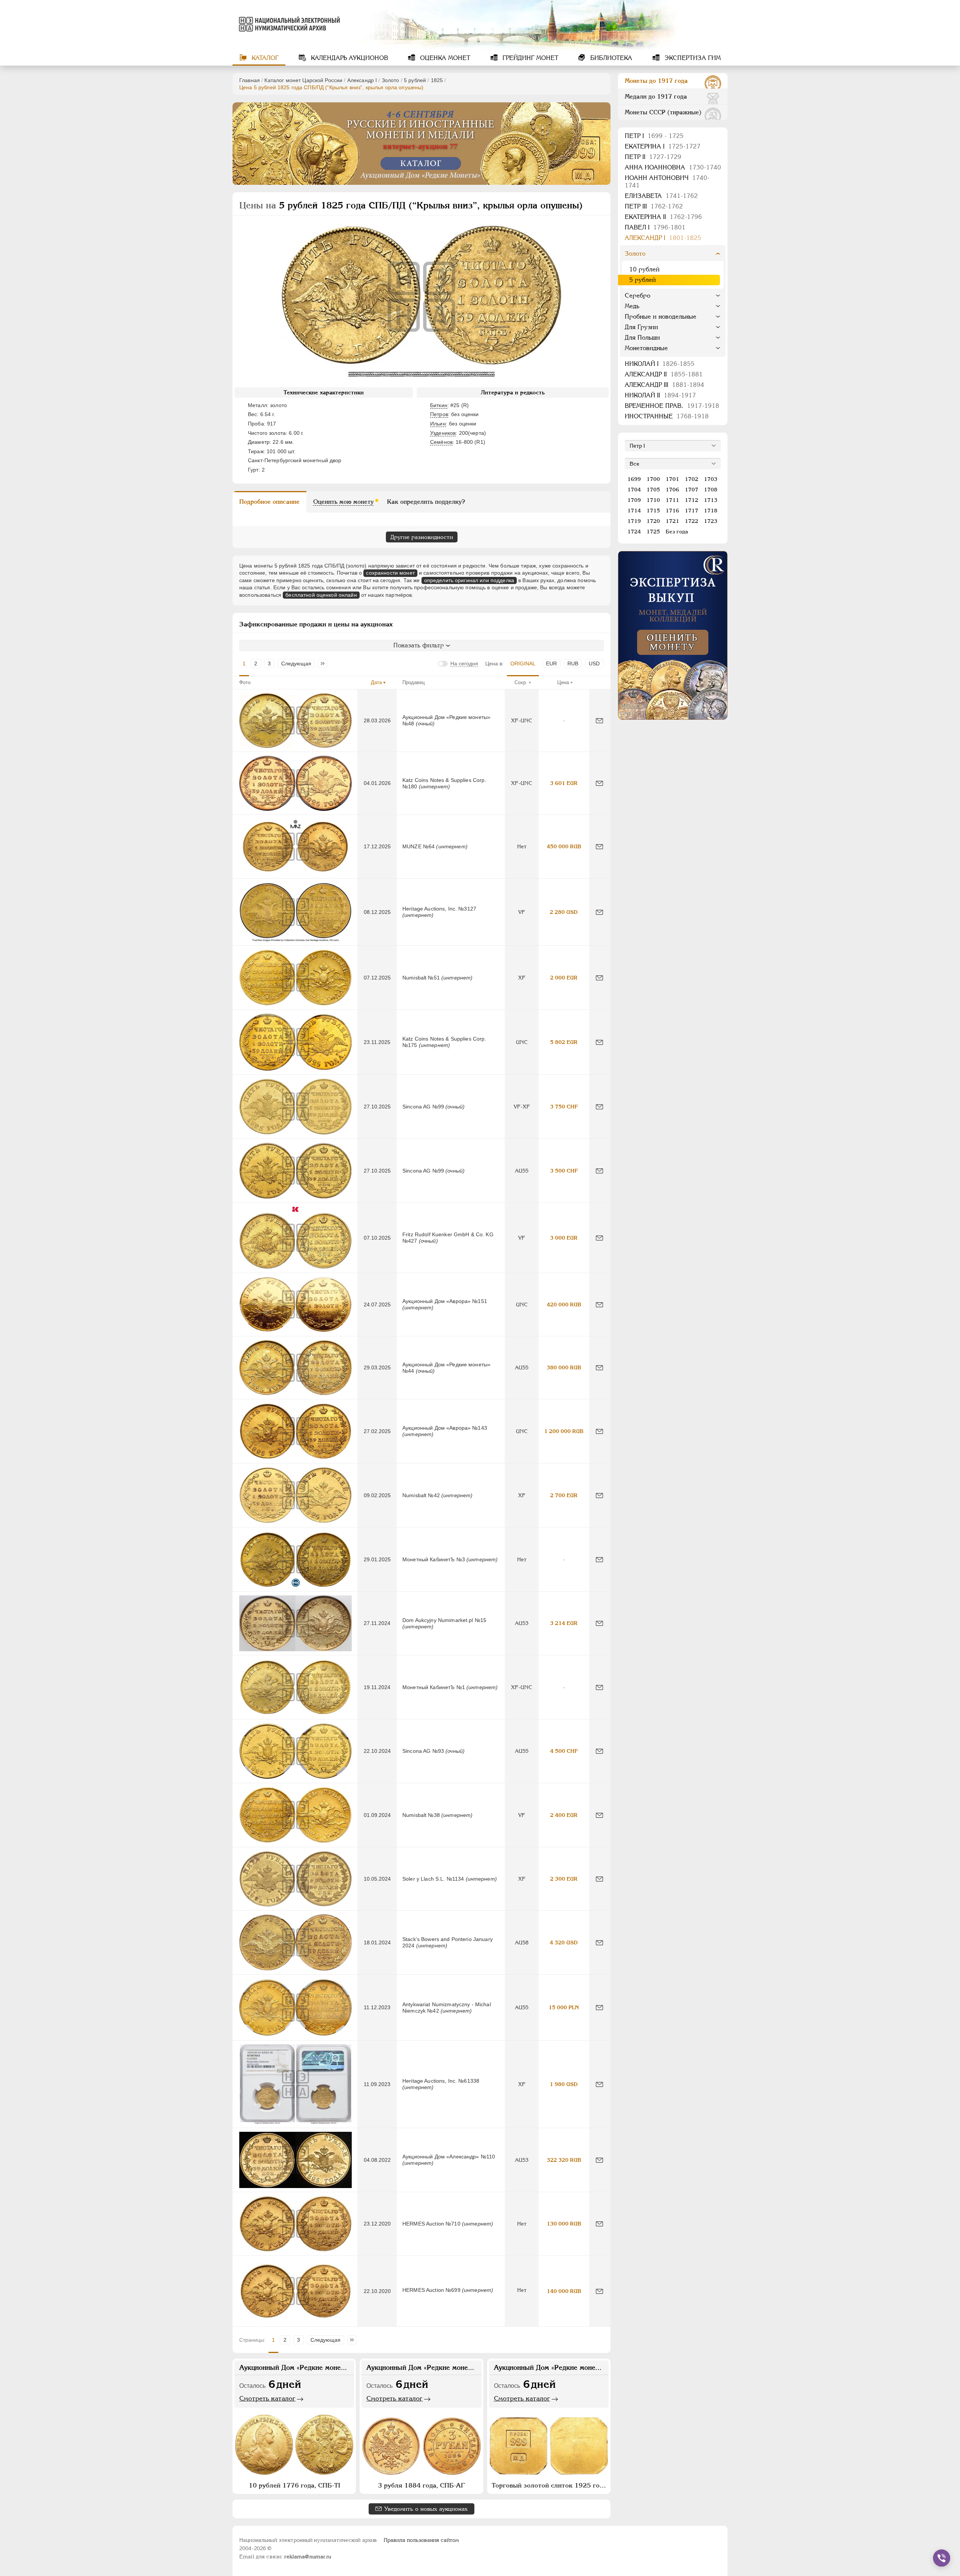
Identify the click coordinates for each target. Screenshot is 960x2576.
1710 (653, 500)
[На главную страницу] (288, 24)
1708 (711, 490)
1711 (672, 500)
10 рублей (644, 269)
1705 (653, 490)
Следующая (296, 663)
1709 (634, 500)
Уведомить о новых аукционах (426, 2509)
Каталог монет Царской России (303, 80)
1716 (672, 511)
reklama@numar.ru (308, 2557)
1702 (691, 479)
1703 (711, 479)
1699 (634, 479)
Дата (376, 682)
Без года (677, 532)
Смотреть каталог (267, 2398)
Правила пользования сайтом (421, 2540)
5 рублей (415, 80)
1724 (634, 532)
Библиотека (610, 58)
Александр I (362, 80)
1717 (691, 511)
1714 (634, 511)
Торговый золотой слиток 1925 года (549, 2485)
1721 (672, 521)
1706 (672, 490)
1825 (437, 80)
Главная (250, 80)
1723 (711, 521)
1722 (691, 521)
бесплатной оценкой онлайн (321, 595)
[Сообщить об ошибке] (599, 721)
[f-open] (942, 2558)
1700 (653, 479)
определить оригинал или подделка (469, 580)
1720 (653, 521)
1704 (634, 490)
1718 (711, 511)
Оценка (444, 58)
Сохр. (521, 682)
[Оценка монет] (673, 635)
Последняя (325, 663)
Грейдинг (529, 58)
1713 (711, 500)
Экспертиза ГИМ (692, 58)
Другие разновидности (422, 537)
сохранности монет (390, 573)
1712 (691, 500)
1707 (691, 490)
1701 (672, 479)
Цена (563, 682)
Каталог (264, 58)
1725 (653, 532)
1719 (634, 521)
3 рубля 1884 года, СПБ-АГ (421, 2485)
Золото (391, 80)
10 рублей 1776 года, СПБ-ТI (294, 2485)
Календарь (349, 58)
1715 (653, 511)
